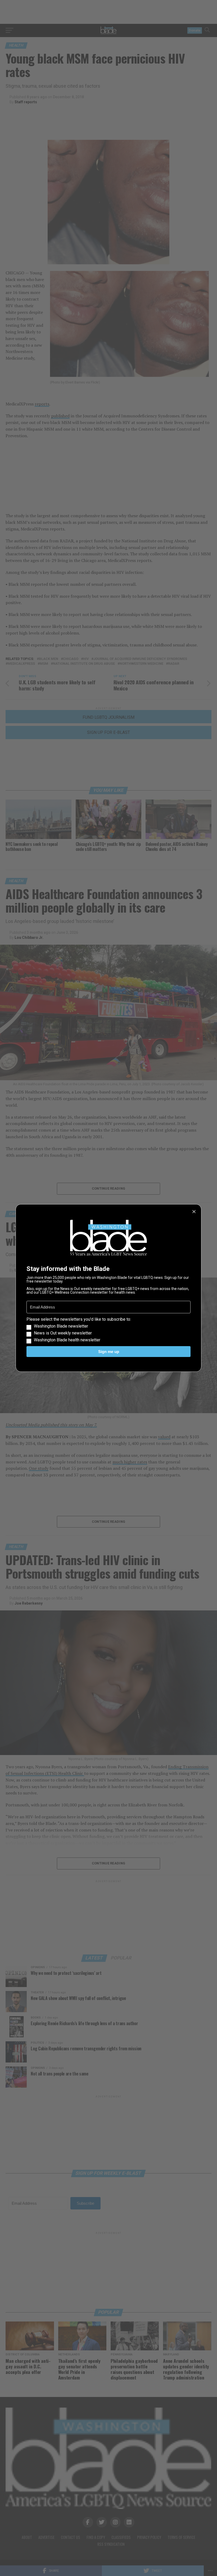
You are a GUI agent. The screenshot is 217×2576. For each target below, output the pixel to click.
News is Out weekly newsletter (63, 1333)
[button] (108, 1330)
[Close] (194, 1212)
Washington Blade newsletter (61, 1326)
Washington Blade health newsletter (67, 1340)
